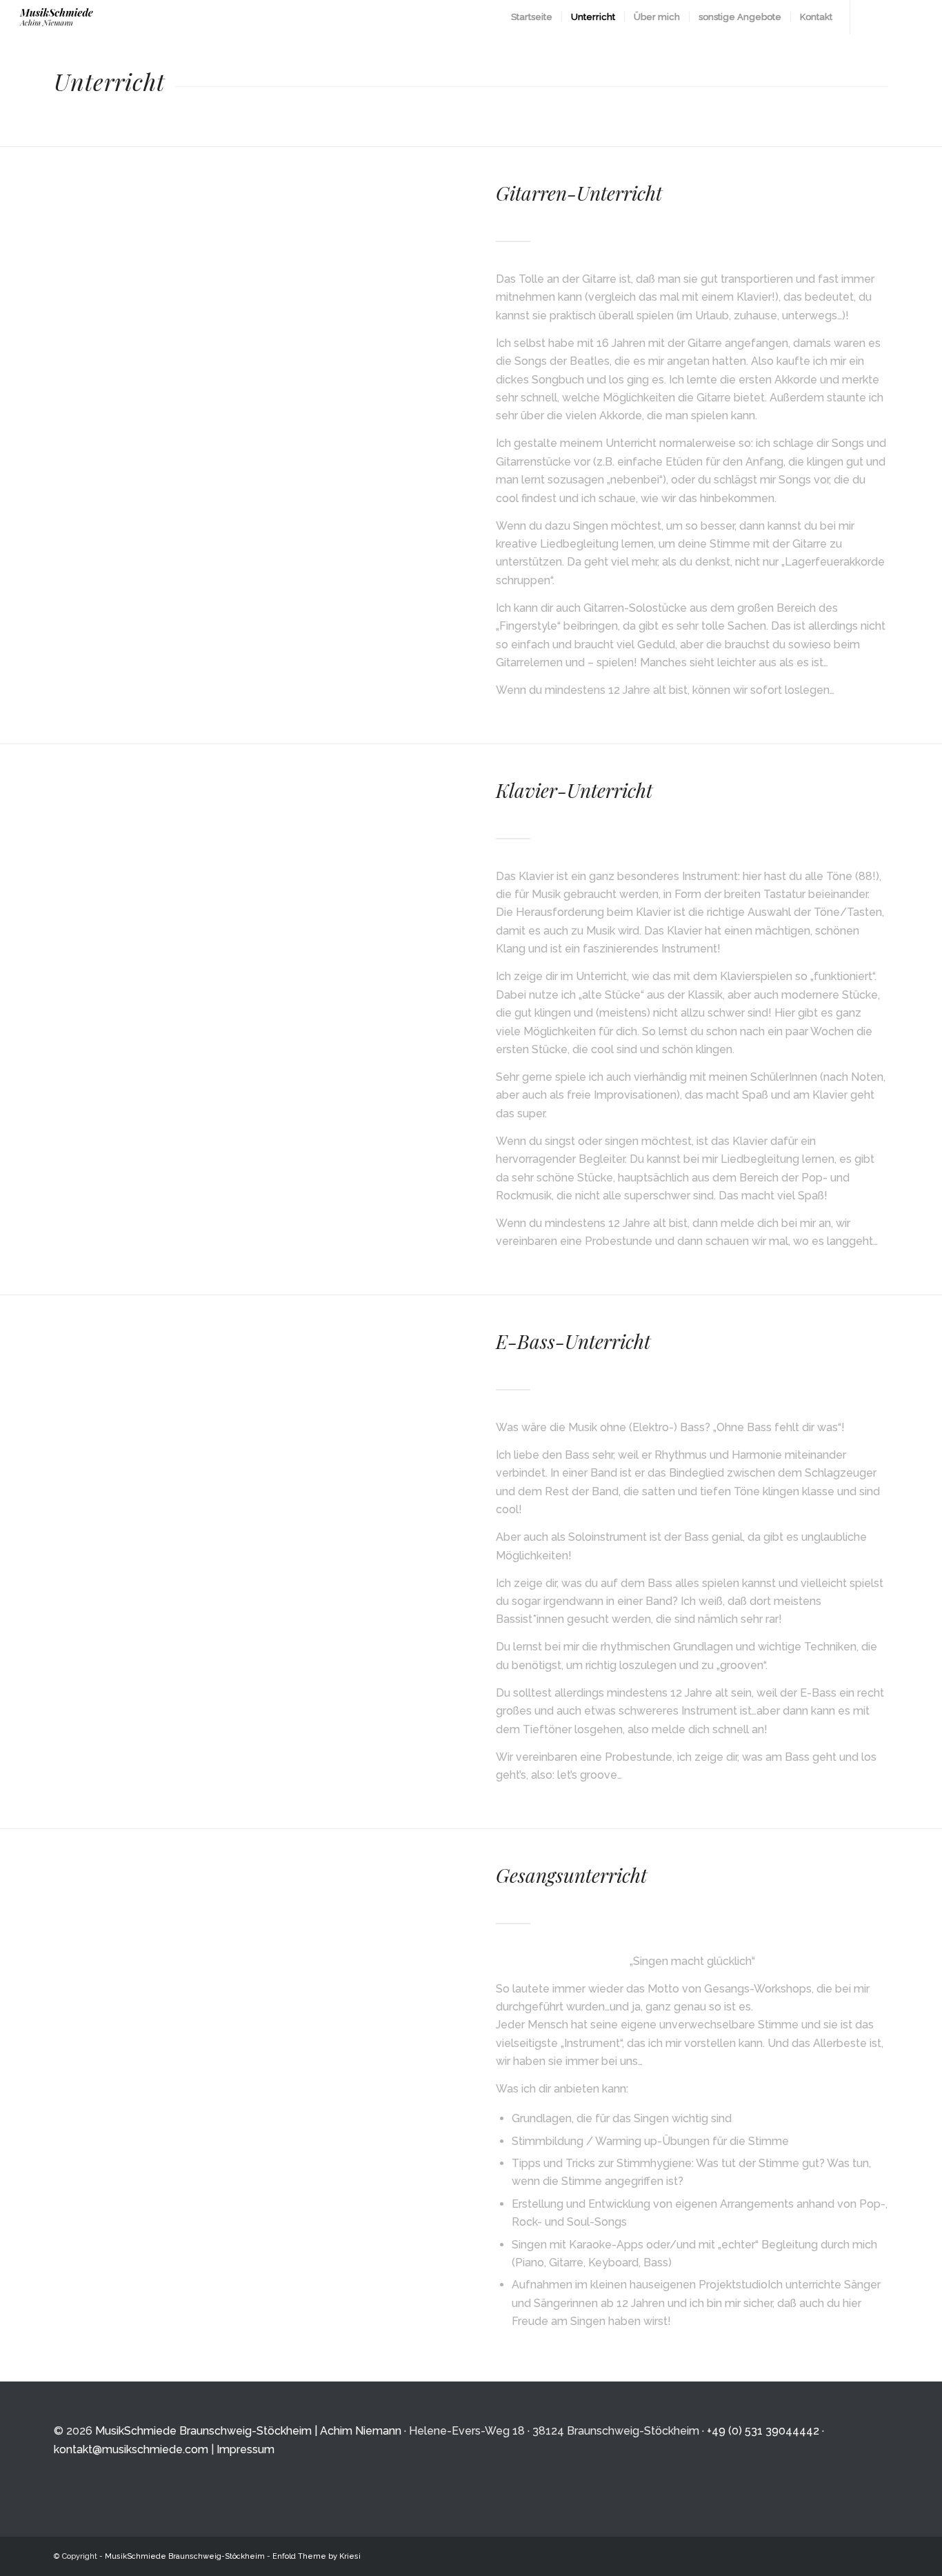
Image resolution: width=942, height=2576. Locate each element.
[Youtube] (892, 17)
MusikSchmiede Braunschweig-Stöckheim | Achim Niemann (248, 2431)
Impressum (245, 2449)
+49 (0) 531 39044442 (763, 2431)
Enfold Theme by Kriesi (317, 2556)
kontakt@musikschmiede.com (131, 2449)
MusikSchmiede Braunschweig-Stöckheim (185, 2556)
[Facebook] (872, 17)
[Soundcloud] (913, 17)
